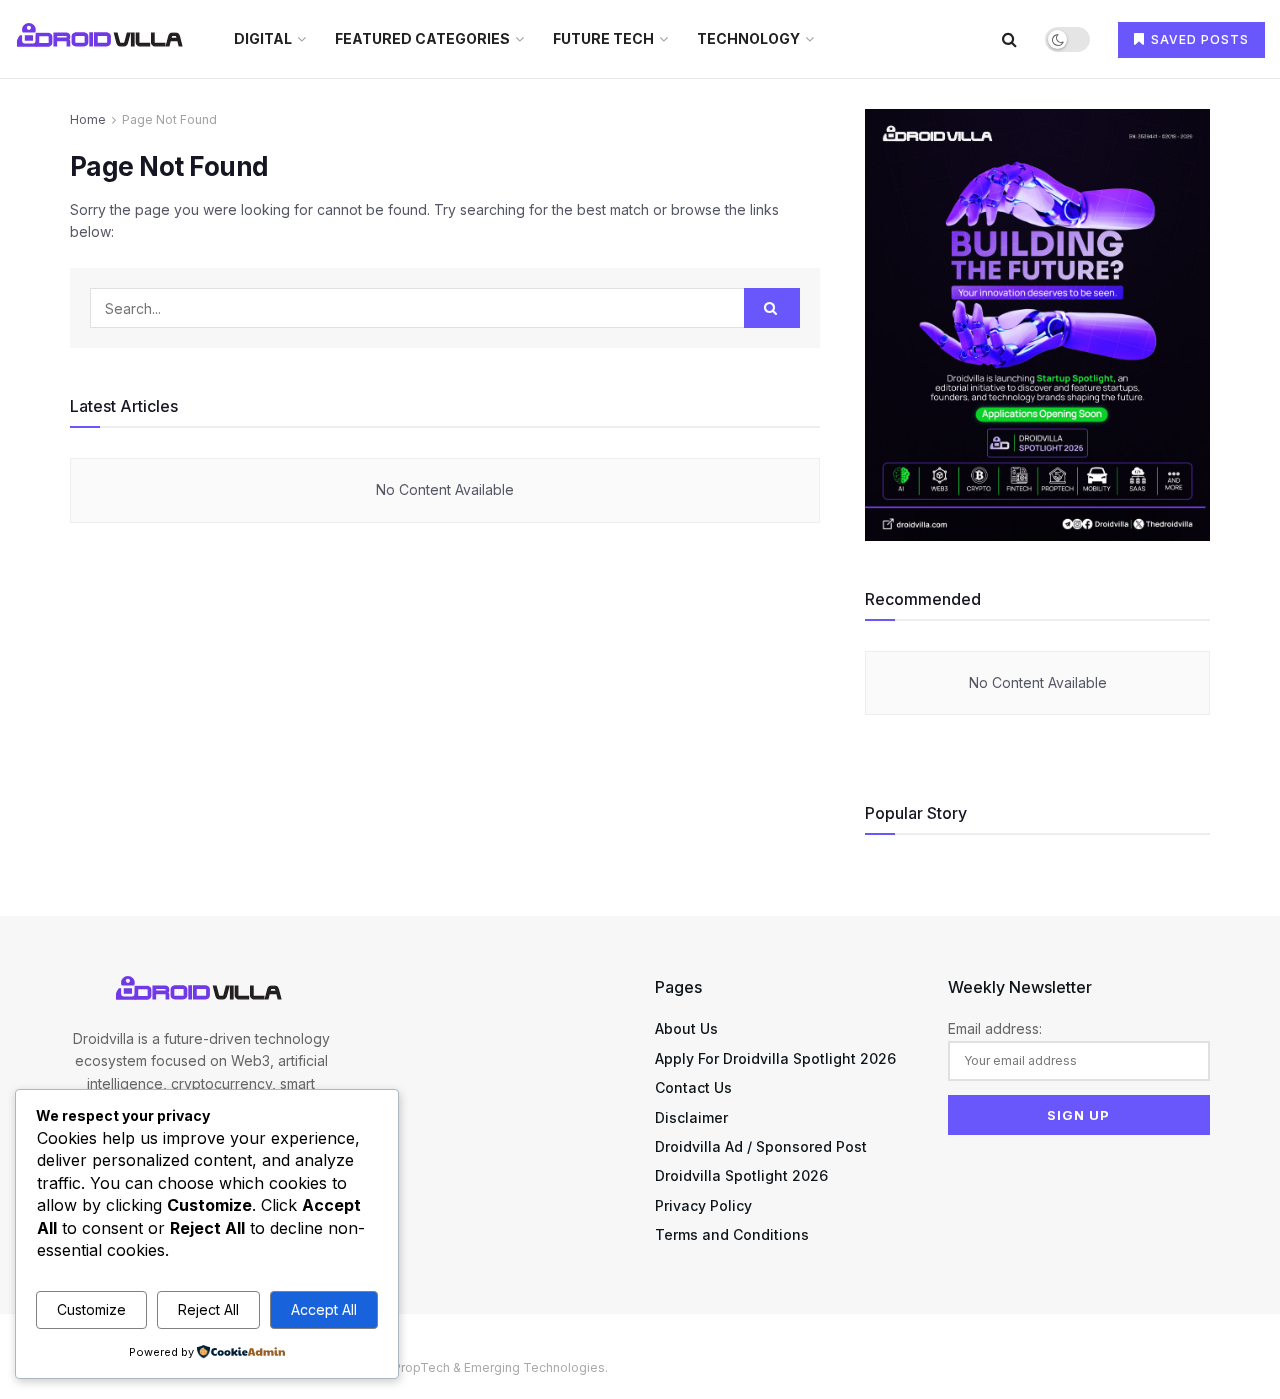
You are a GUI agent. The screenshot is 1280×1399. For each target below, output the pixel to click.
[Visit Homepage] (102, 39)
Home (88, 119)
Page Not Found (169, 119)
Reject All (208, 1309)
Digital (263, 38)
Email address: (995, 1028)
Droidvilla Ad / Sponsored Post (761, 1146)
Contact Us (693, 1087)
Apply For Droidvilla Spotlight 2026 (775, 1058)
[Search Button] (1009, 39)
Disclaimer (691, 1117)
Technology (748, 38)
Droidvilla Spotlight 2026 (741, 1175)
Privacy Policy (703, 1205)
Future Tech (603, 38)
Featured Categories (422, 38)
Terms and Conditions (732, 1234)
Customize (91, 1309)
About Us (686, 1028)
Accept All (324, 1309)
